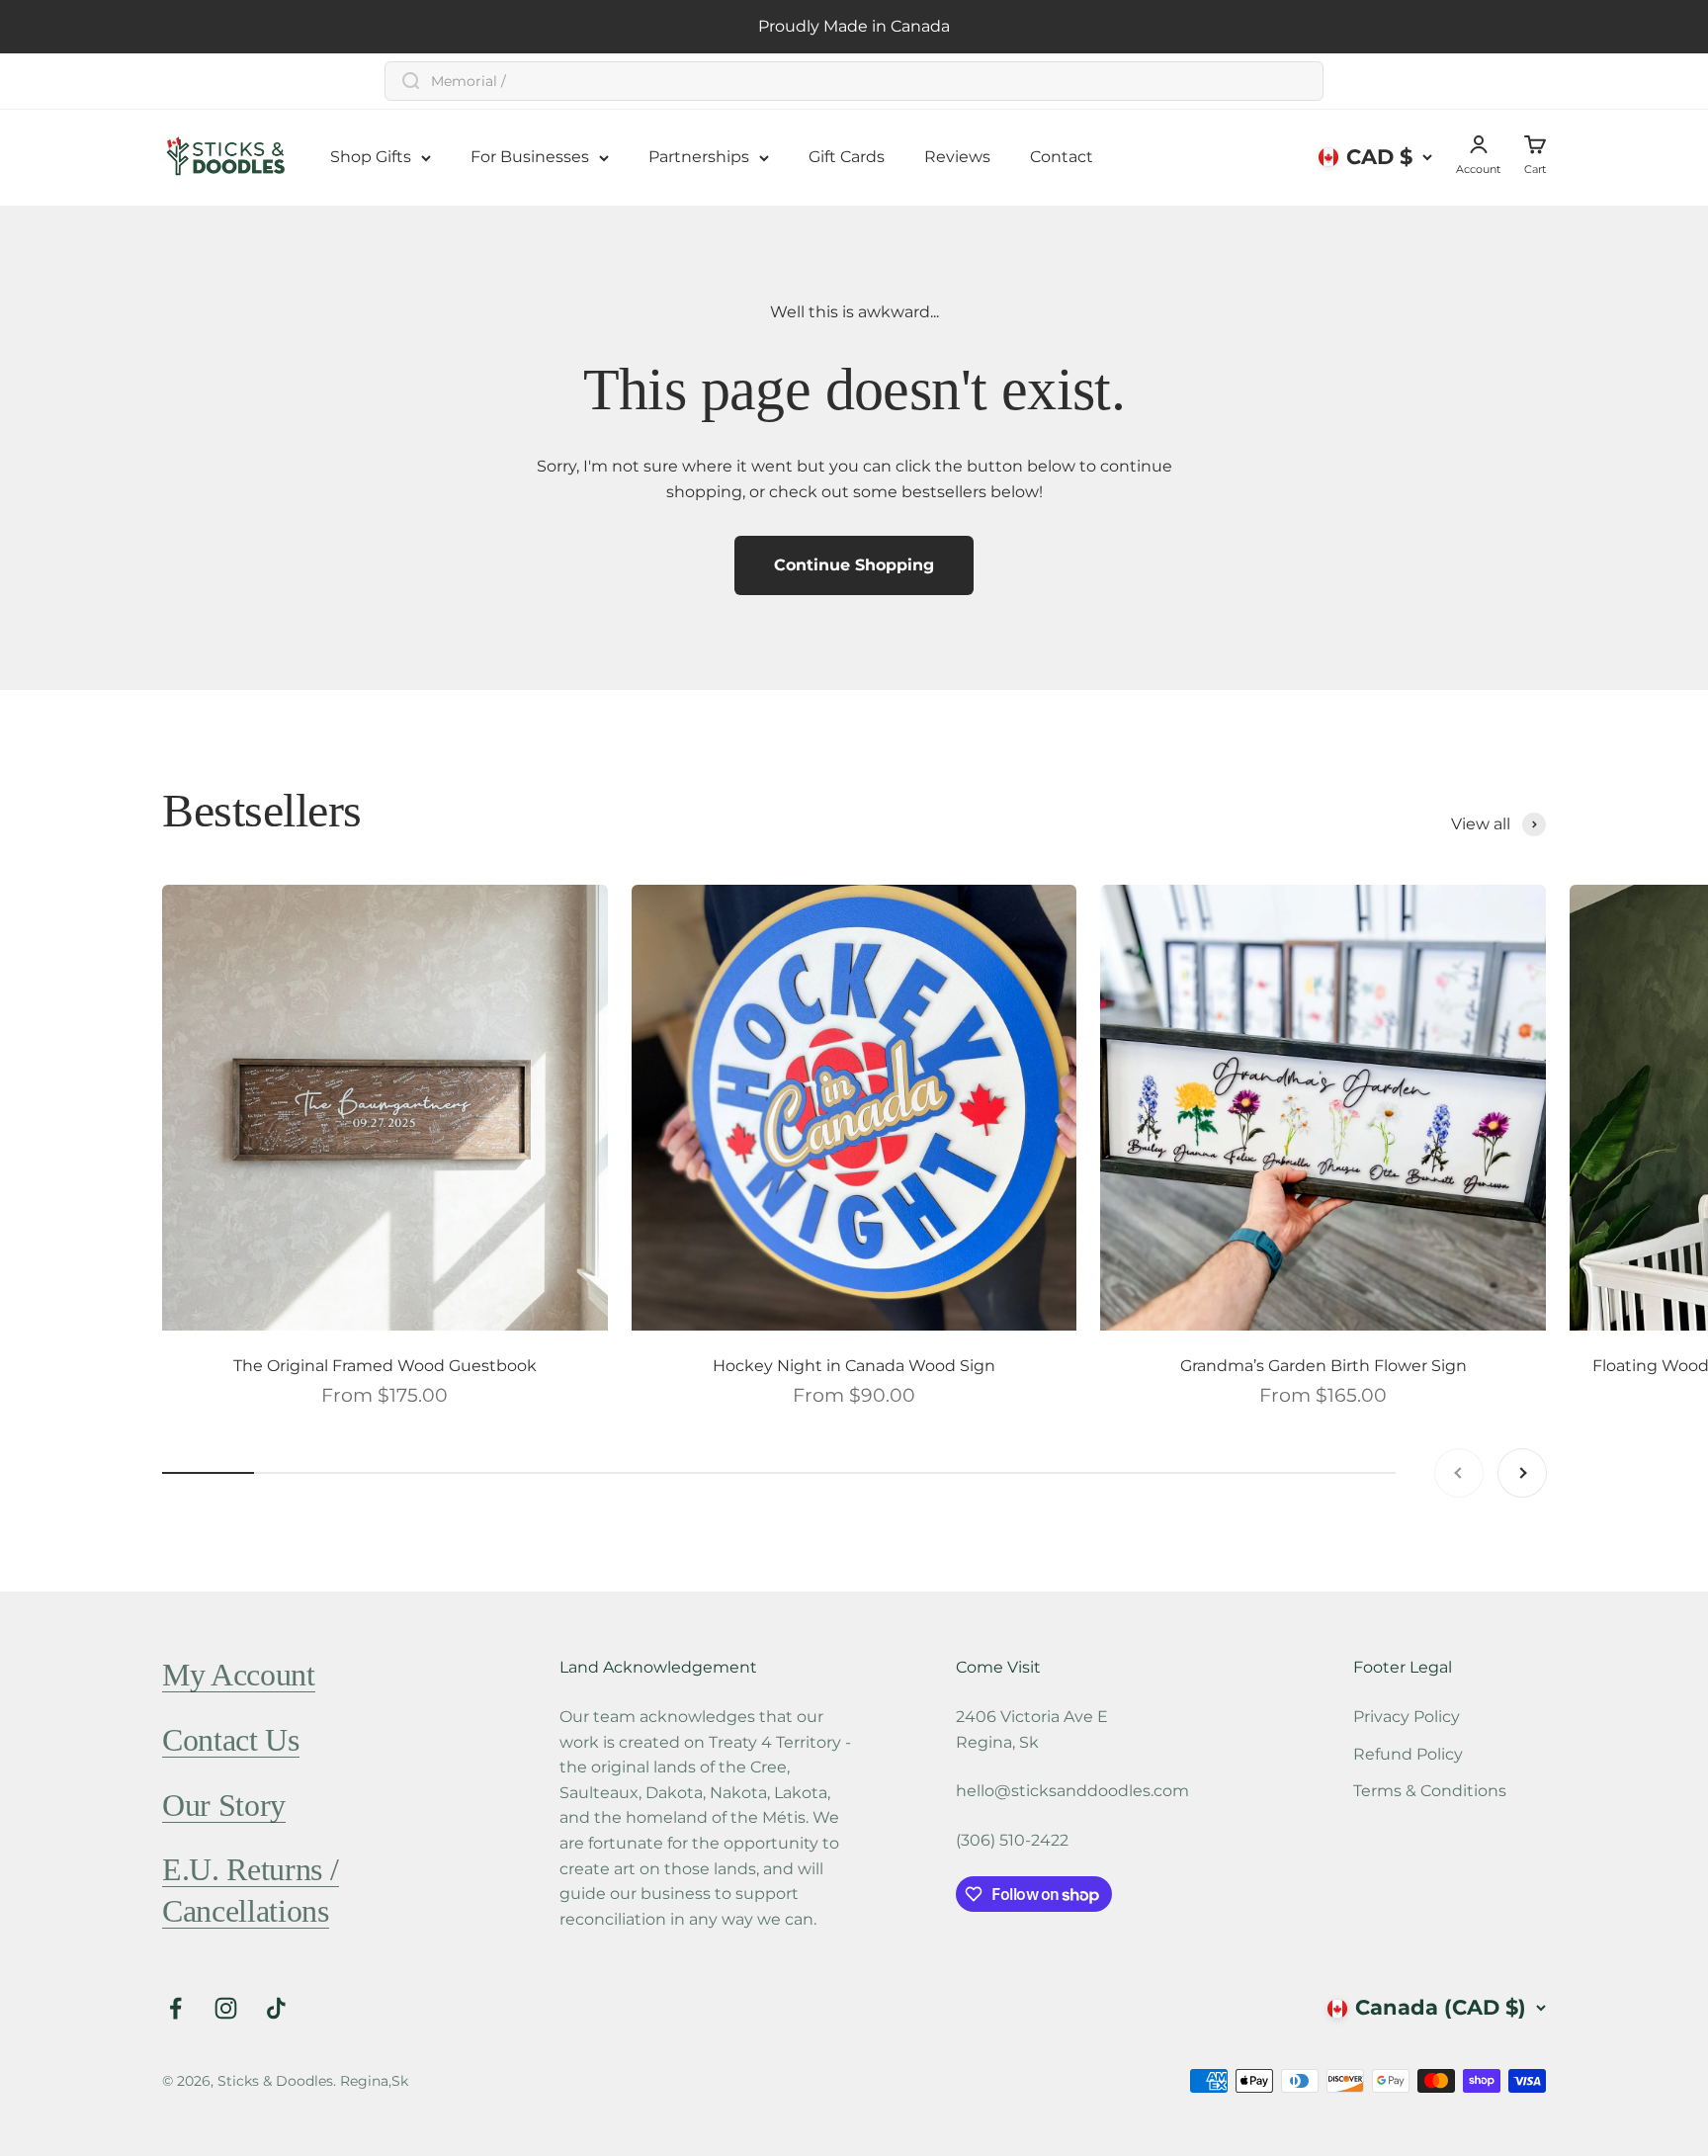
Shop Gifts (371, 157)
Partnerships (699, 157)
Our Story (224, 1805)
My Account (239, 1675)
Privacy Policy (1407, 1717)
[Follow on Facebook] (175, 2008)
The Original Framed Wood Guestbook (385, 1366)
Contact (1062, 157)
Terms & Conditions (1430, 1791)
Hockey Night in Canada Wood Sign (854, 1366)
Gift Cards (847, 157)
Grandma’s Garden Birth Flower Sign (1324, 1366)
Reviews (957, 157)
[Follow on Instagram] (226, 2008)
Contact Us (231, 1740)
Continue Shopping (854, 565)
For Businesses (530, 157)
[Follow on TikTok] (276, 2008)
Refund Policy (1408, 1754)
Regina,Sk (374, 2081)
